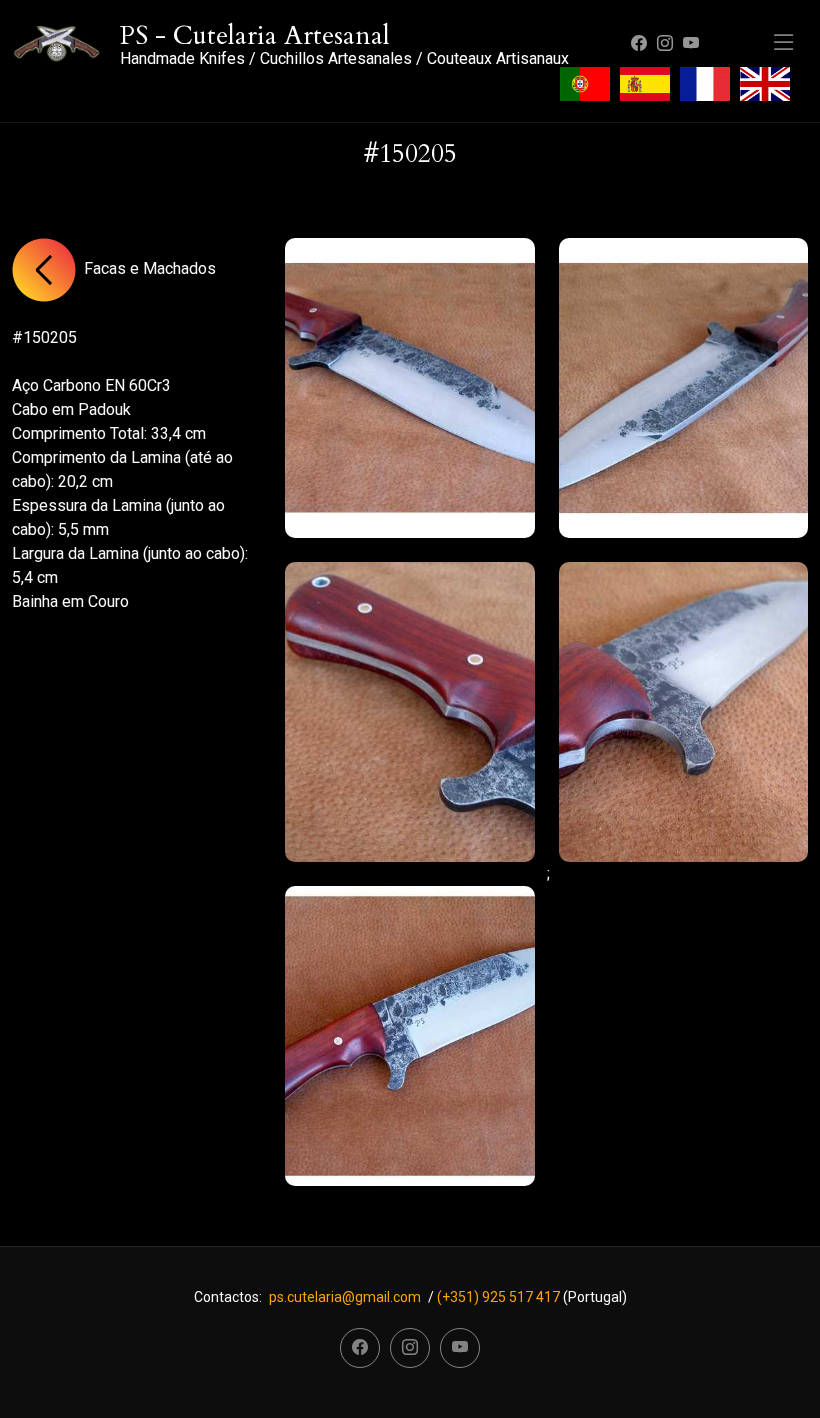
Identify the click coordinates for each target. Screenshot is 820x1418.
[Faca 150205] (409, 388)
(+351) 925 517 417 (498, 1297)
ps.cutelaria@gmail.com (345, 1297)
